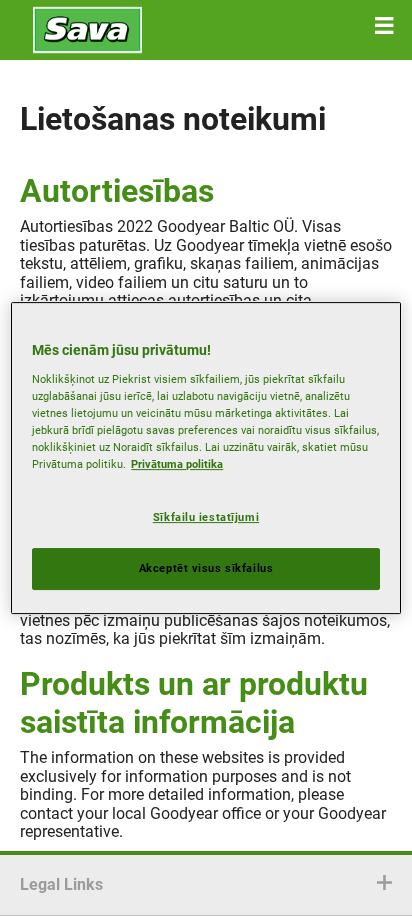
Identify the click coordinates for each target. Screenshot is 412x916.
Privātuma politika (177, 464)
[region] (205, 458)
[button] (384, 26)
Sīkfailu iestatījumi (206, 517)
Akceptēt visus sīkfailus (206, 568)
